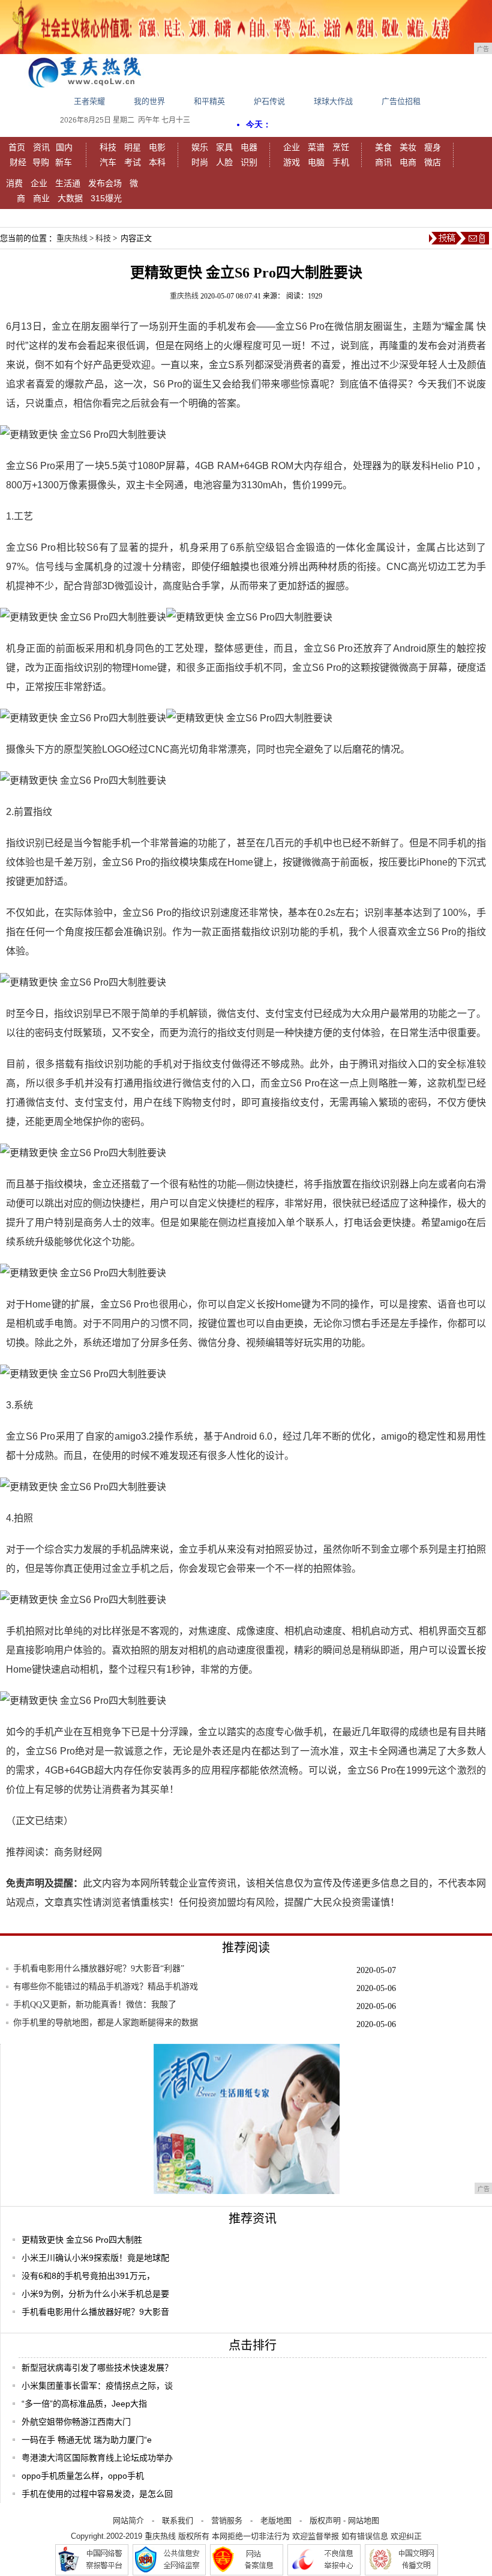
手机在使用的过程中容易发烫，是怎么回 (97, 2494)
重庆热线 (72, 238)
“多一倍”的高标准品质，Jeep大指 (84, 2404)
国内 (64, 147)
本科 (157, 162)
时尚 (200, 162)
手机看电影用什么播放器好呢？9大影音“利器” (99, 1968)
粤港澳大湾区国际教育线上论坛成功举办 (97, 2458)
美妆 (408, 147)
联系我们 (178, 2520)
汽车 (108, 162)
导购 (41, 162)
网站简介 (128, 2520)
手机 (341, 162)
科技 (108, 147)
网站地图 (364, 2520)
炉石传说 (269, 101)
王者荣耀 (89, 101)
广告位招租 (401, 101)
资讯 (41, 147)
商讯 (383, 162)
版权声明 (325, 2520)
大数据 (70, 198)
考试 (133, 162)
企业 (292, 147)
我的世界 (149, 101)
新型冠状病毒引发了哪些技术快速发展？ (97, 2368)
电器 (249, 147)
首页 (17, 147)
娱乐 (200, 147)
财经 (18, 162)
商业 (41, 198)
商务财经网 (78, 1852)
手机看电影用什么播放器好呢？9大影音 (95, 2312)
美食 (383, 147)
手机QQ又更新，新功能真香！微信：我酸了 (95, 2005)
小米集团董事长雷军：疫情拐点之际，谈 (97, 2386)
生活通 (68, 183)
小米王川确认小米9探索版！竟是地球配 (95, 2258)
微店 (433, 162)
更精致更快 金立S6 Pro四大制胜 (82, 2240)
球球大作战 (333, 101)
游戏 (292, 162)
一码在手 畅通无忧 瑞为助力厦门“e (87, 2440)
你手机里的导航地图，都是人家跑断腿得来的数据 (106, 2023)
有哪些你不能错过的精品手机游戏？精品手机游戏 (106, 1987)
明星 (133, 147)
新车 (64, 162)
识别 (249, 162)
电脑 (316, 162)
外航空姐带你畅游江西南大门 (76, 2422)
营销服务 (227, 2520)
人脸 (224, 162)
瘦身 (433, 147)
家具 (224, 147)
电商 (408, 162)
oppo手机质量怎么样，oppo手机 (83, 2476)
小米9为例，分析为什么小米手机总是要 (95, 2294)
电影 (157, 147)
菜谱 (316, 147)
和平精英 (209, 101)
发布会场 (105, 183)
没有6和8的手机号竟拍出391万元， (88, 2276)
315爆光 (106, 198)
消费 (14, 183)
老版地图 (276, 2520)
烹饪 (341, 147)
